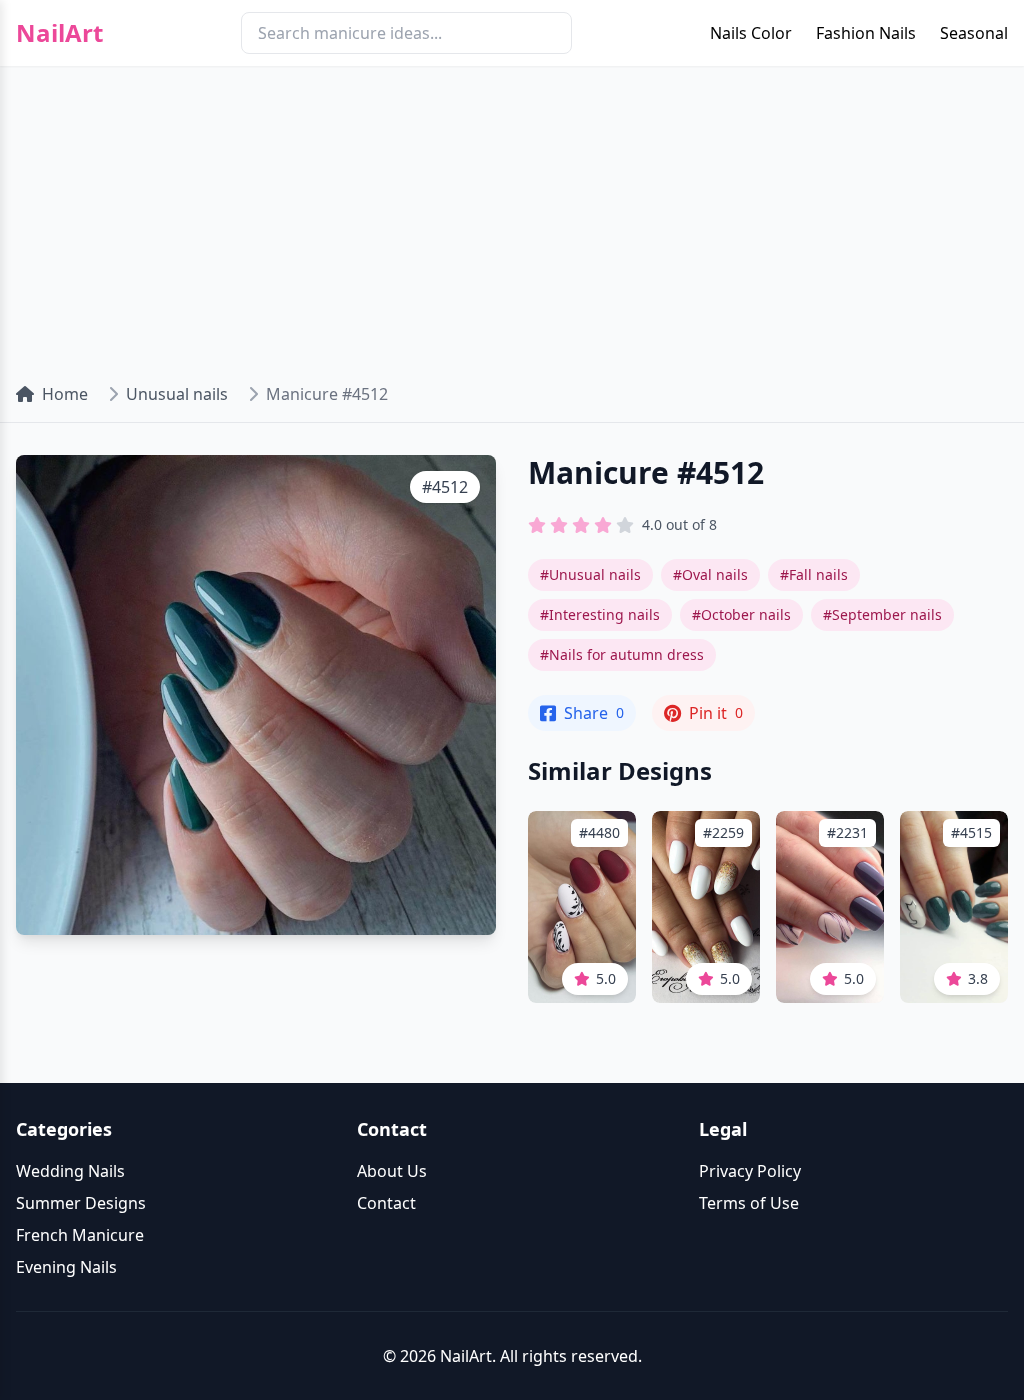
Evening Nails (66, 1267)
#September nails (882, 614)
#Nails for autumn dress (622, 654)
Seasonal (974, 33)
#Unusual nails (590, 574)
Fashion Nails (866, 33)
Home (65, 394)
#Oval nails (710, 574)
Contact (386, 1203)
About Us (392, 1171)
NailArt (59, 33)
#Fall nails (814, 574)
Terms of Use (749, 1203)
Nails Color (751, 33)
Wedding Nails (70, 1171)
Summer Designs (81, 1203)
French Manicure (80, 1235)
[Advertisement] (512, 216)
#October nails (741, 614)
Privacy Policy (750, 1171)
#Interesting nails (600, 614)
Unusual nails (177, 394)
